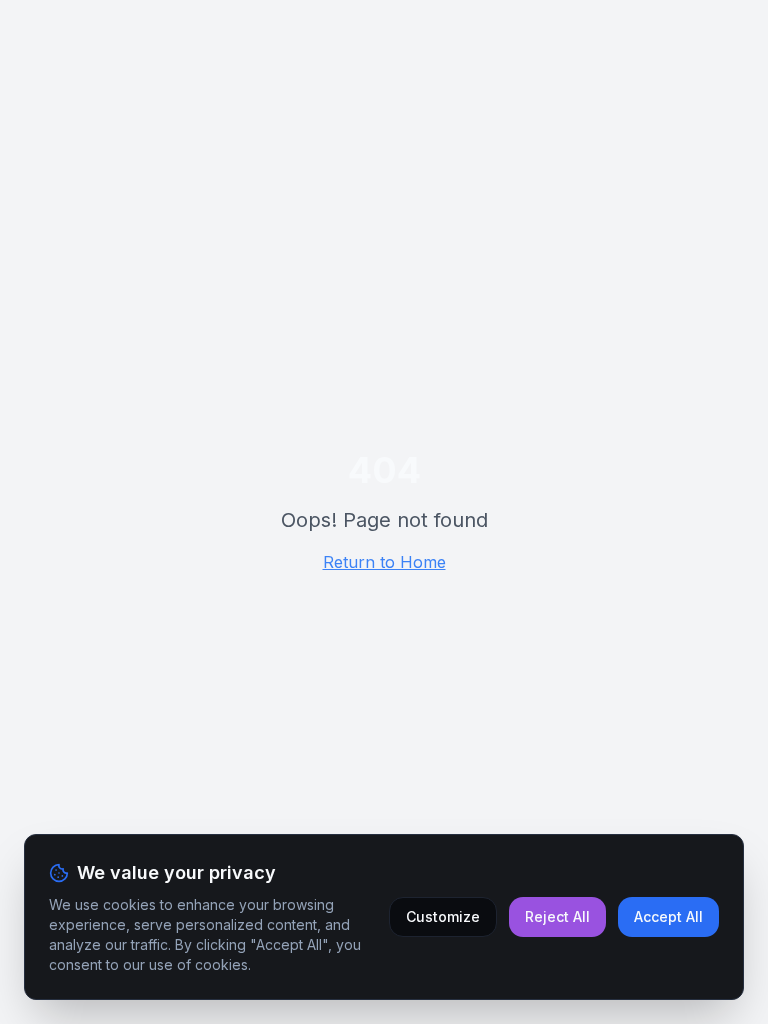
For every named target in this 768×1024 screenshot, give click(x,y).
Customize (443, 916)
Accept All (668, 916)
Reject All (557, 916)
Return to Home (384, 562)
